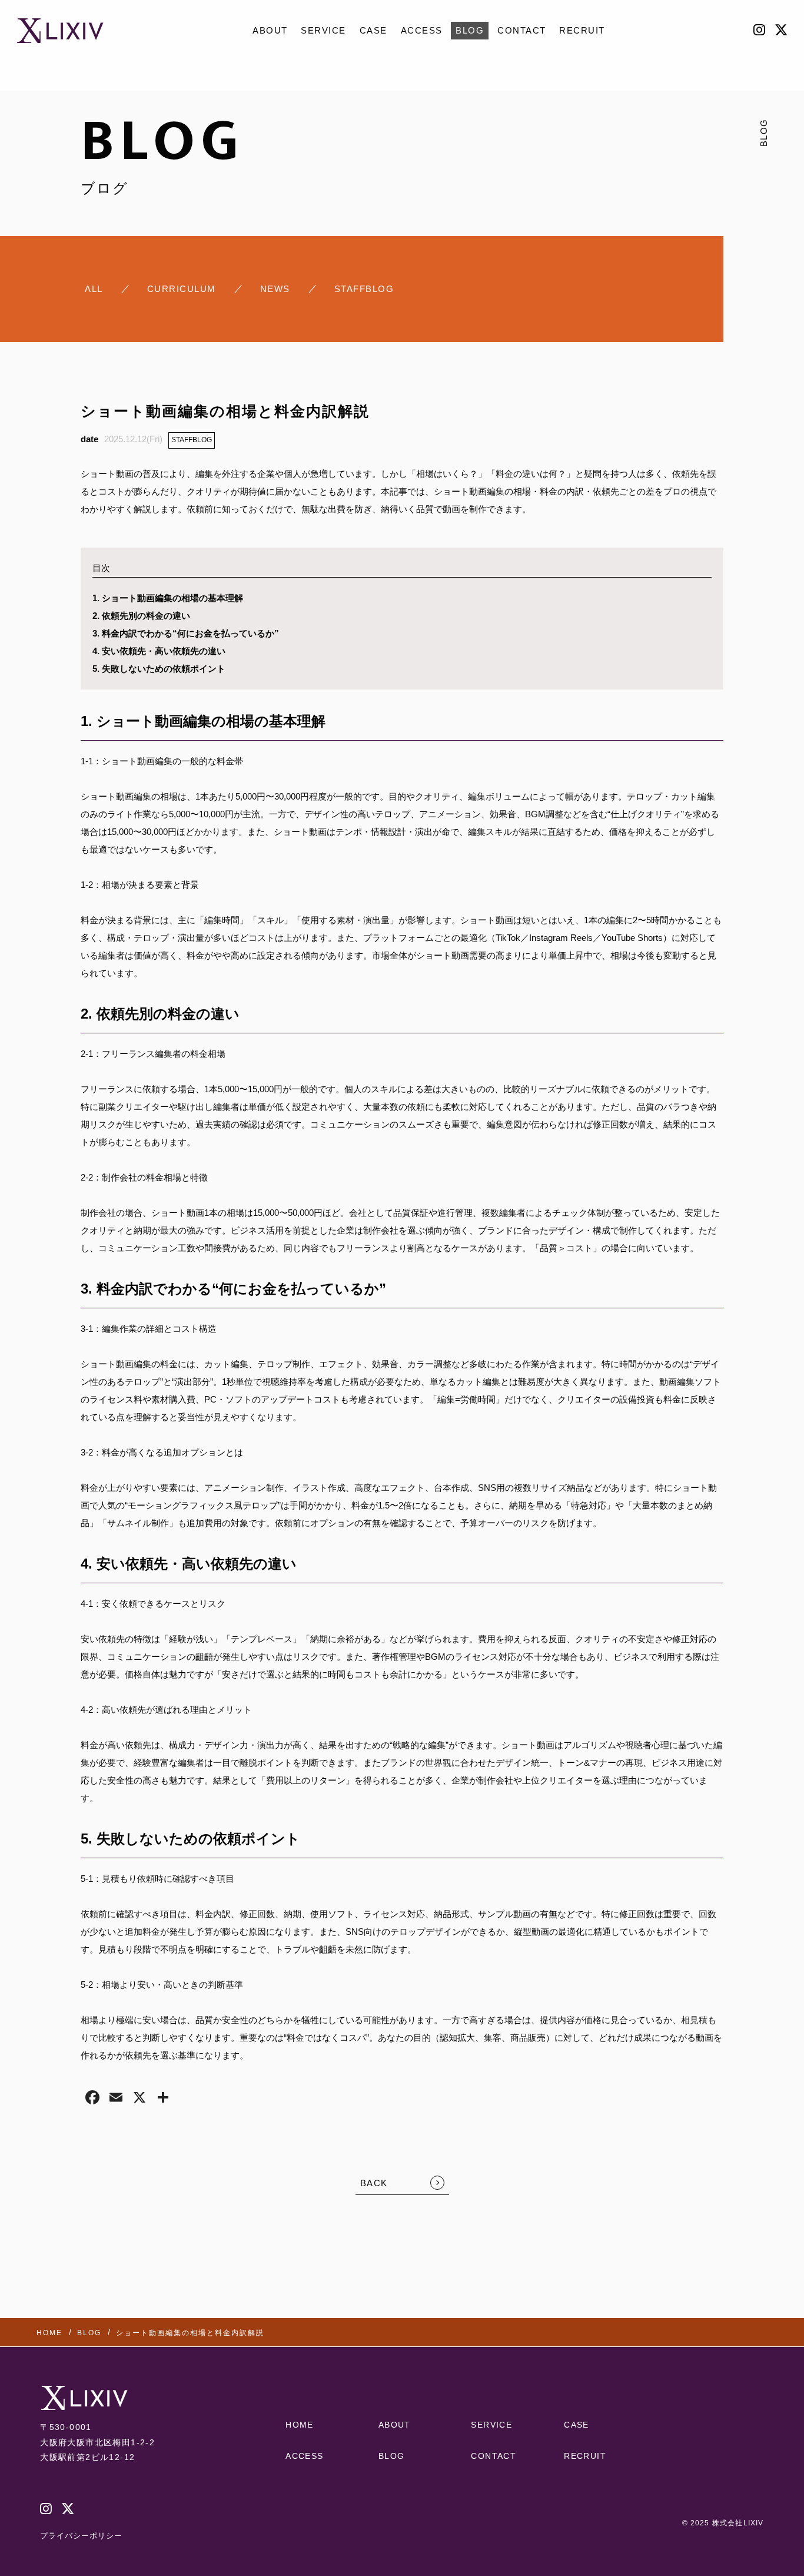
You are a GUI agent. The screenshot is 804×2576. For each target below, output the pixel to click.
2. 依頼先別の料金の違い (141, 616)
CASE (373, 30)
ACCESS (422, 30)
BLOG (470, 30)
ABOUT (270, 30)
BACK (374, 2183)
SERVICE (323, 30)
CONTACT (522, 30)
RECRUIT (582, 30)
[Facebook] (92, 2099)
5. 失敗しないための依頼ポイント (159, 669)
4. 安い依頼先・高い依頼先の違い (159, 651)
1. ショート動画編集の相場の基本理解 (168, 598)
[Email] (116, 2099)
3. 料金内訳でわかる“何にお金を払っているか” (186, 633)
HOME (300, 2425)
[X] (139, 2099)
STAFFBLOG (192, 440)
